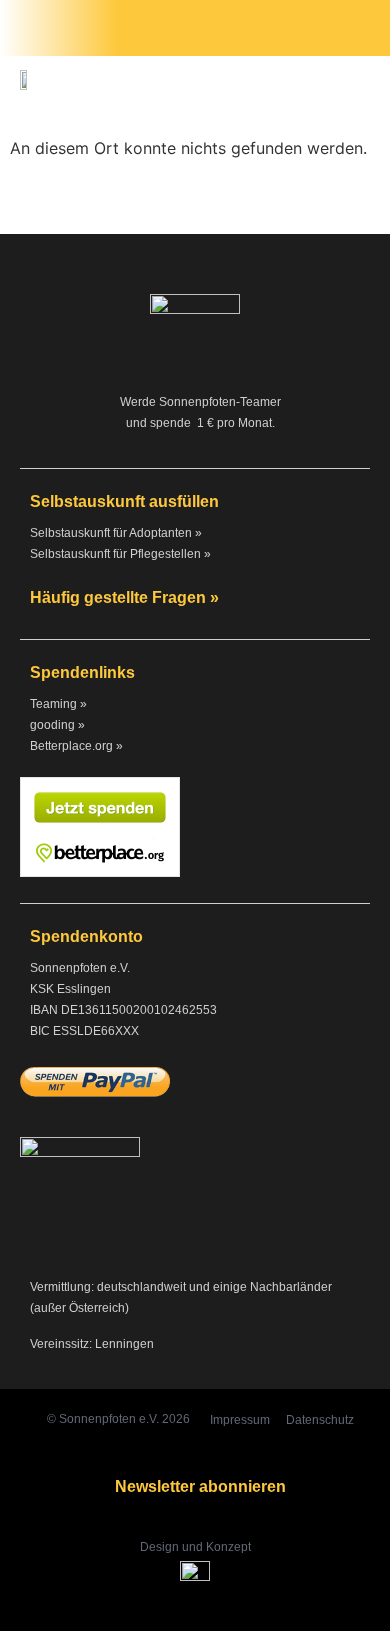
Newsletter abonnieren (200, 1486)
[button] (361, 28)
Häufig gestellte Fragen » (124, 597)
